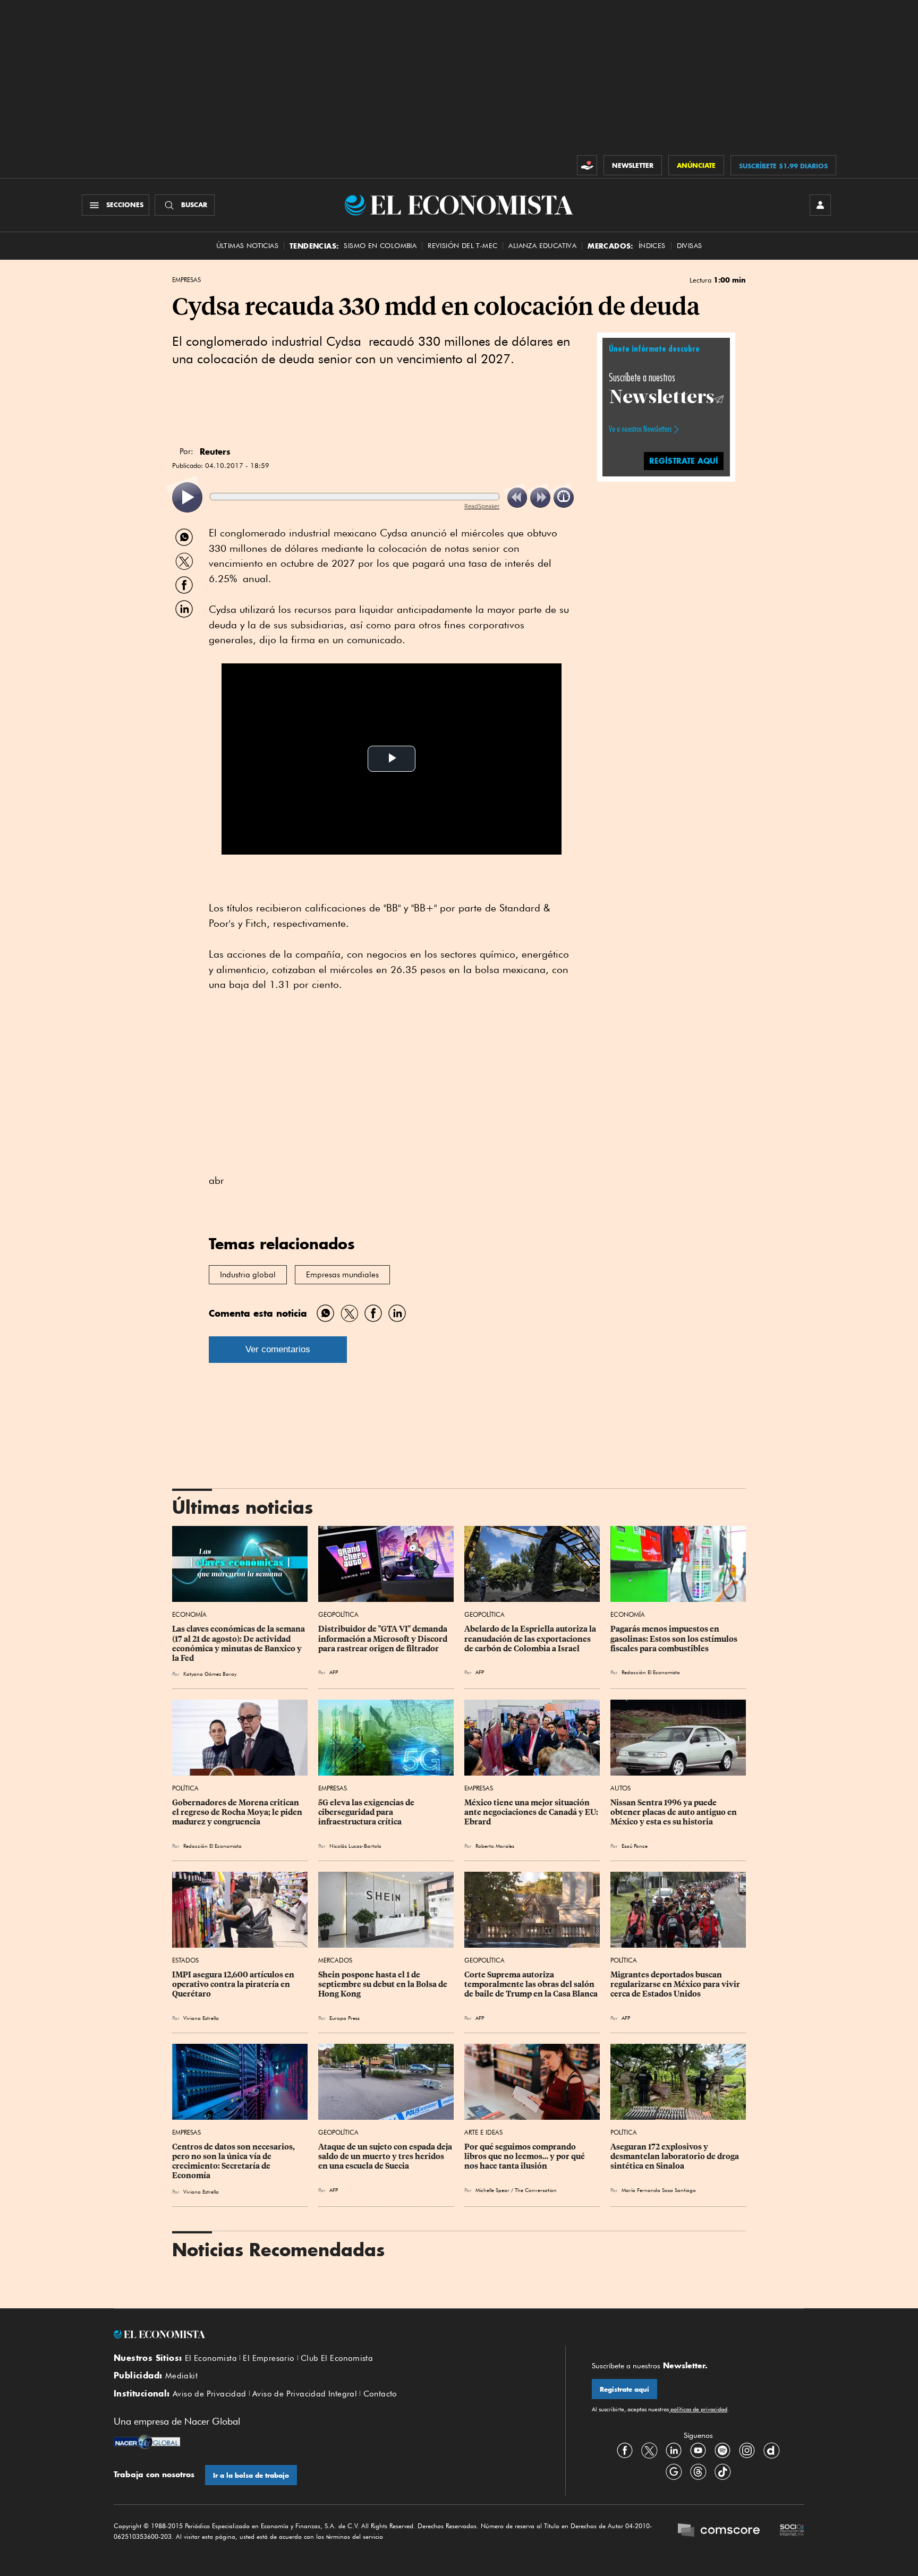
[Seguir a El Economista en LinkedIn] (674, 2450)
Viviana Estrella (201, 2018)
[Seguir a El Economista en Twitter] (649, 2450)
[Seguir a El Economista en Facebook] (625, 2450)
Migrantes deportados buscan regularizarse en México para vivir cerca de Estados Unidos (676, 1984)
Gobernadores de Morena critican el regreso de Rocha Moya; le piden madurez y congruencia (238, 1812)
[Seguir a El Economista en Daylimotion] (771, 2450)
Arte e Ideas (483, 2132)
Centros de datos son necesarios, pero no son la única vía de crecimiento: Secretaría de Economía (234, 2161)
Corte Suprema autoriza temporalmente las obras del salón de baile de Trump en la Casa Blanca (531, 1984)
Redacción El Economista (651, 1672)
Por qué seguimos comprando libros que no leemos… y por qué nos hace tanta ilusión (525, 2156)
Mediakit (181, 2376)
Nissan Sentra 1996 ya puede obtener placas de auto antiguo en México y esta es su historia (674, 1812)
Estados (185, 1960)
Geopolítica (338, 1614)
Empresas (186, 280)
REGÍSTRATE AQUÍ (684, 460)
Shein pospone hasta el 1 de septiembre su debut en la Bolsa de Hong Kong (384, 1984)
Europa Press (345, 2018)
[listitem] (187, 497)
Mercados (335, 1960)
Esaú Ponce (635, 1846)
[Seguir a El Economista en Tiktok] (722, 2471)
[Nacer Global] (147, 2443)
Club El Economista (337, 2358)
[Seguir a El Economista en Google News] (674, 2471)
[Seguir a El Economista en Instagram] (747, 2450)
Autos (620, 1788)
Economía (189, 1614)
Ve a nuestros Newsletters (640, 429)
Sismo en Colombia (380, 246)
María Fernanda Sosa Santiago (659, 2190)
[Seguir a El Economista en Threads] (698, 2471)
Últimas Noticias (247, 246)
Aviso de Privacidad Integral (305, 2394)
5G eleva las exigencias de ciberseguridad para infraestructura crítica (367, 1812)
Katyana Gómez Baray (210, 1674)
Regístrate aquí (624, 2389)
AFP (334, 1672)
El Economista (211, 2358)
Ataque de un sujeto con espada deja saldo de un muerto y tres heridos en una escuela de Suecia (386, 2156)
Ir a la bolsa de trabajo (251, 2475)
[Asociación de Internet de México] (792, 2531)
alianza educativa (542, 246)
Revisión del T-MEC (462, 246)
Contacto (380, 2394)
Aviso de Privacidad (210, 2394)
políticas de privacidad (698, 2409)
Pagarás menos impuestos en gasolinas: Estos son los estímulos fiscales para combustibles (675, 1639)
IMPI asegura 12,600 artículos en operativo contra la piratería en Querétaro (234, 1984)
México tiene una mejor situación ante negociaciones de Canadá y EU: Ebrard (532, 1812)
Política (185, 1788)
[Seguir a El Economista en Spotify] (722, 2450)
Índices (652, 246)
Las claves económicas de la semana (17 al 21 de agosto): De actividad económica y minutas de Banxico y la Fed (239, 1643)
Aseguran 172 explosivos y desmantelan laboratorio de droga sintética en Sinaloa (675, 2156)
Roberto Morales (495, 1846)
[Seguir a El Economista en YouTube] (698, 2450)
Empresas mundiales (342, 1275)
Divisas (690, 246)
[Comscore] (719, 2531)
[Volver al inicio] (326, 2334)
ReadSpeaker (482, 506)
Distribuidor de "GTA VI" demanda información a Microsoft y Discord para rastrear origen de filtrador (384, 1639)
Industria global (248, 1275)
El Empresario (269, 2358)
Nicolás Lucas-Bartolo (355, 1846)
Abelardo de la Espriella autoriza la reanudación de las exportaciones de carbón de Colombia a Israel (531, 1639)
